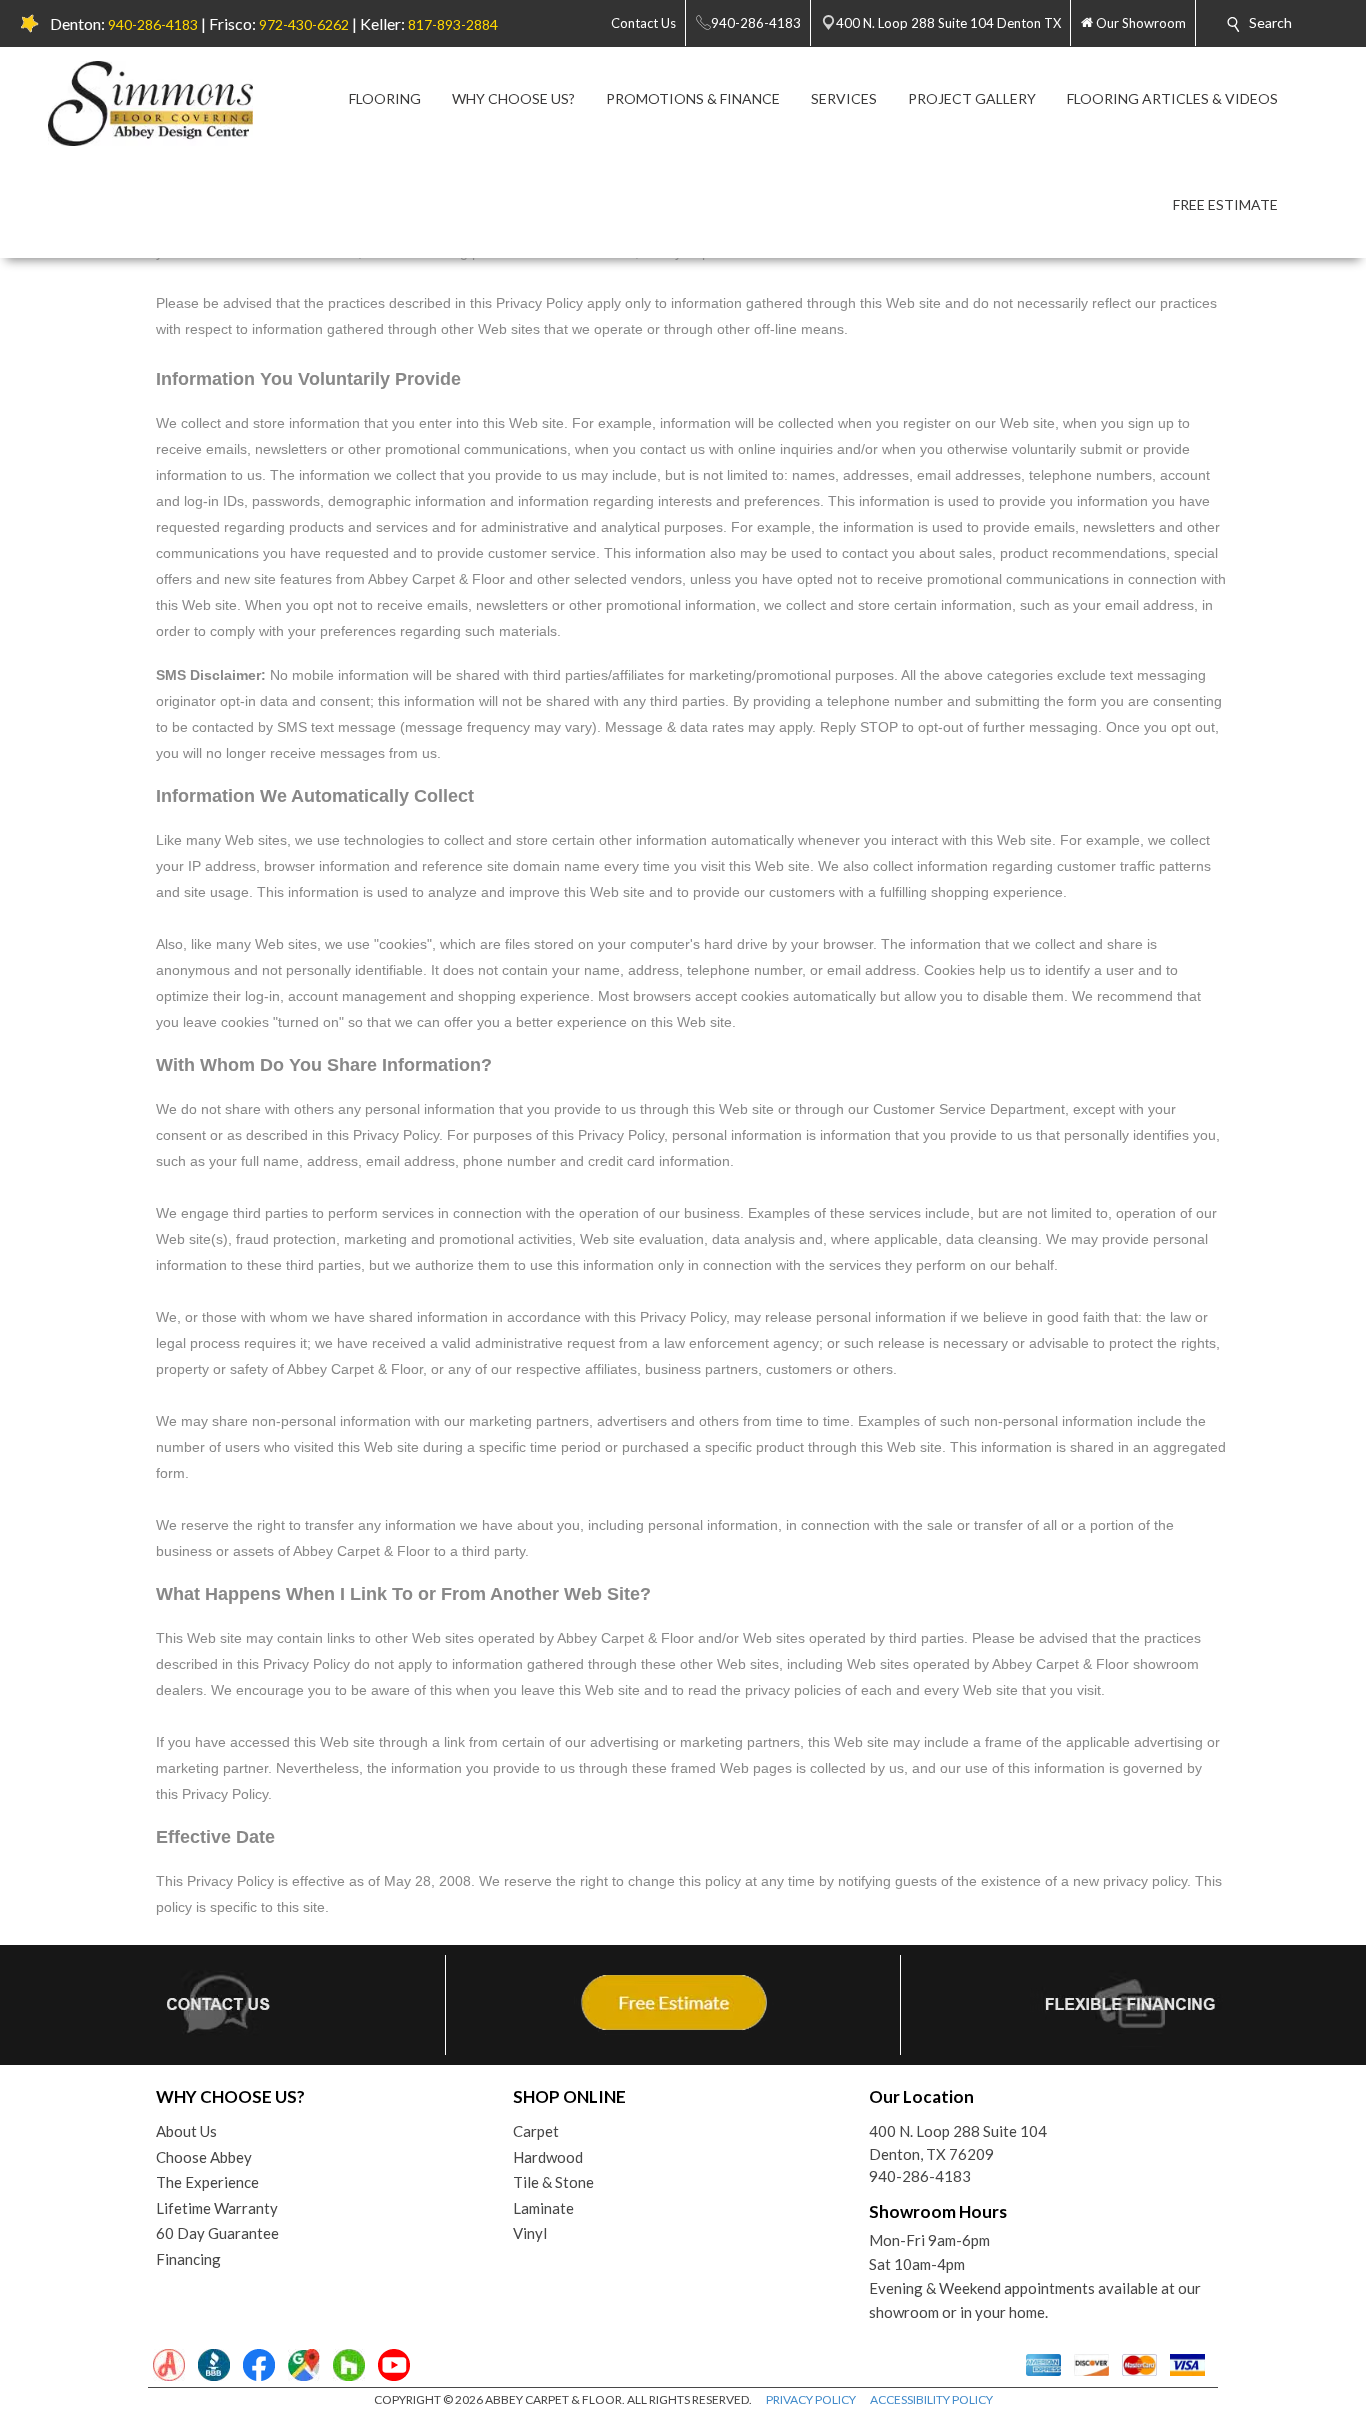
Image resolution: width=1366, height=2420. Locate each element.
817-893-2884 (453, 24)
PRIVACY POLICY (811, 2399)
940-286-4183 (153, 24)
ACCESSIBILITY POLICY (931, 2399)
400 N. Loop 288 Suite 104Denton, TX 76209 (958, 2142)
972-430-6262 (304, 24)
